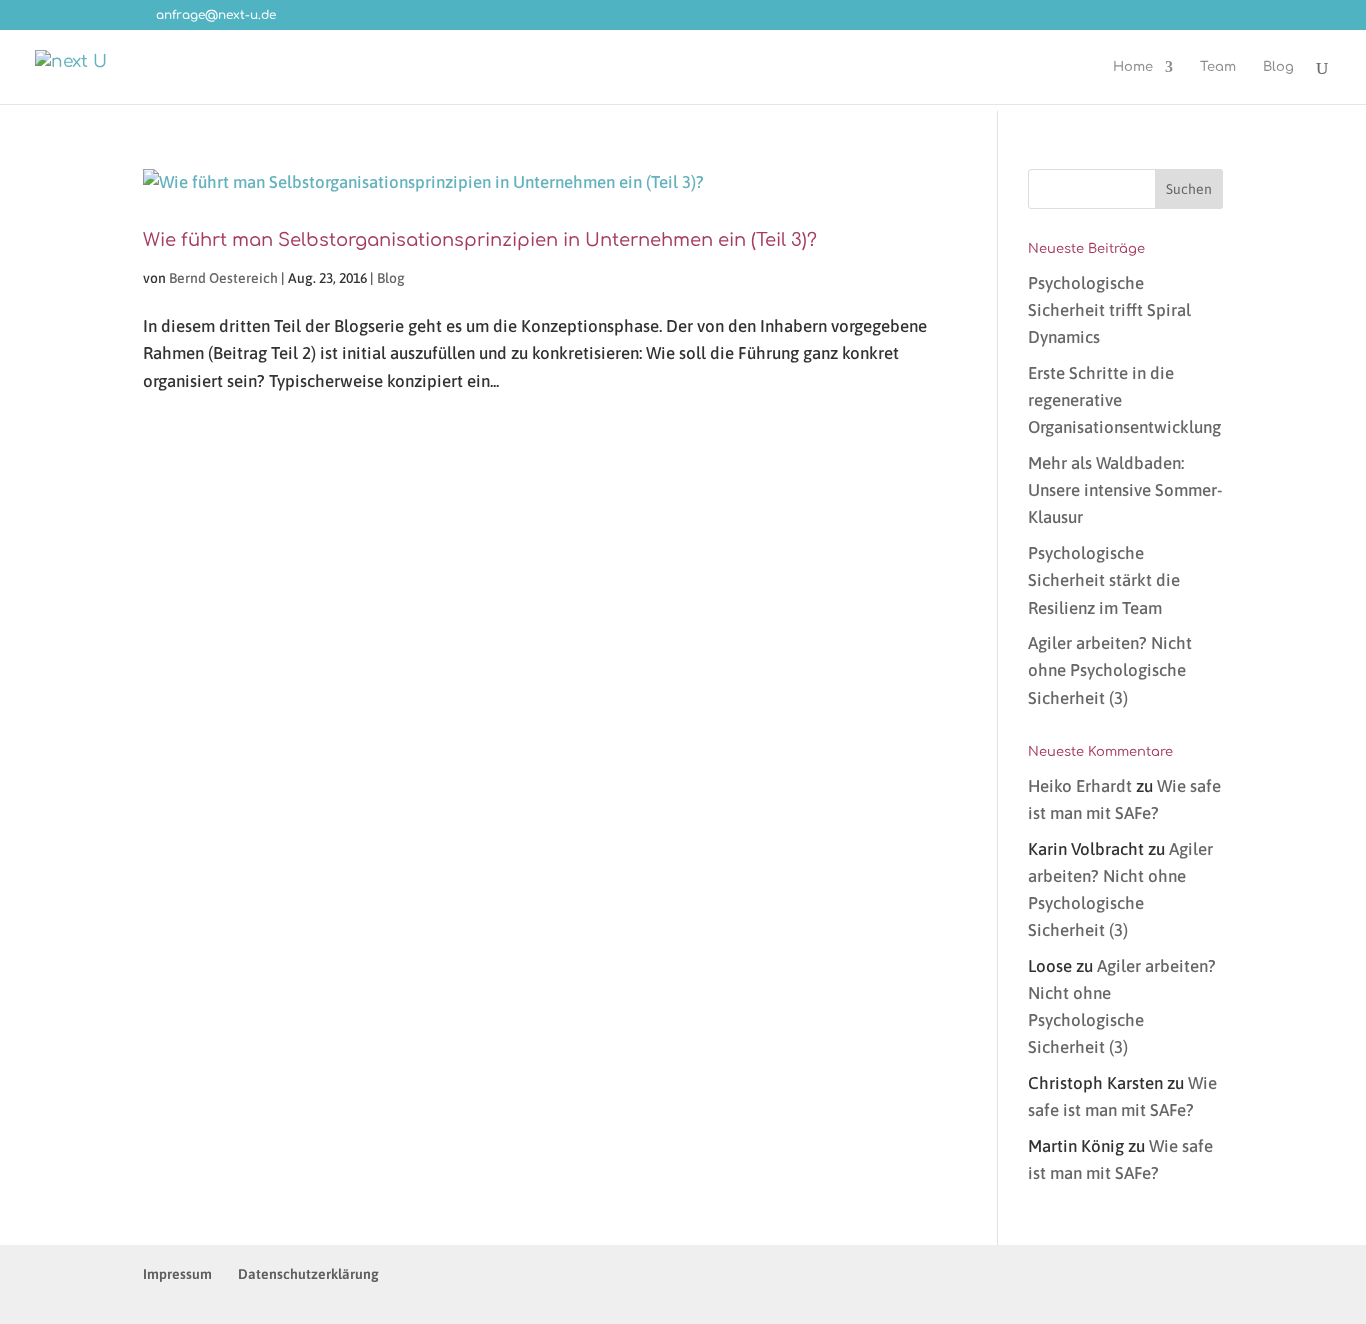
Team (1218, 67)
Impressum (177, 1274)
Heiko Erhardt (1080, 786)
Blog (1278, 67)
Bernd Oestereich (223, 278)
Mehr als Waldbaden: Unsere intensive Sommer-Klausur (1125, 490)
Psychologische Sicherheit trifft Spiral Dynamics (1109, 310)
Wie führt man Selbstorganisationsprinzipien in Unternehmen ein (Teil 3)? (480, 240)
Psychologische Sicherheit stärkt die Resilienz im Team (1104, 580)
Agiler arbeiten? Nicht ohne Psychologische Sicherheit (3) (1110, 670)
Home (1133, 67)
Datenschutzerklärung (308, 1274)
